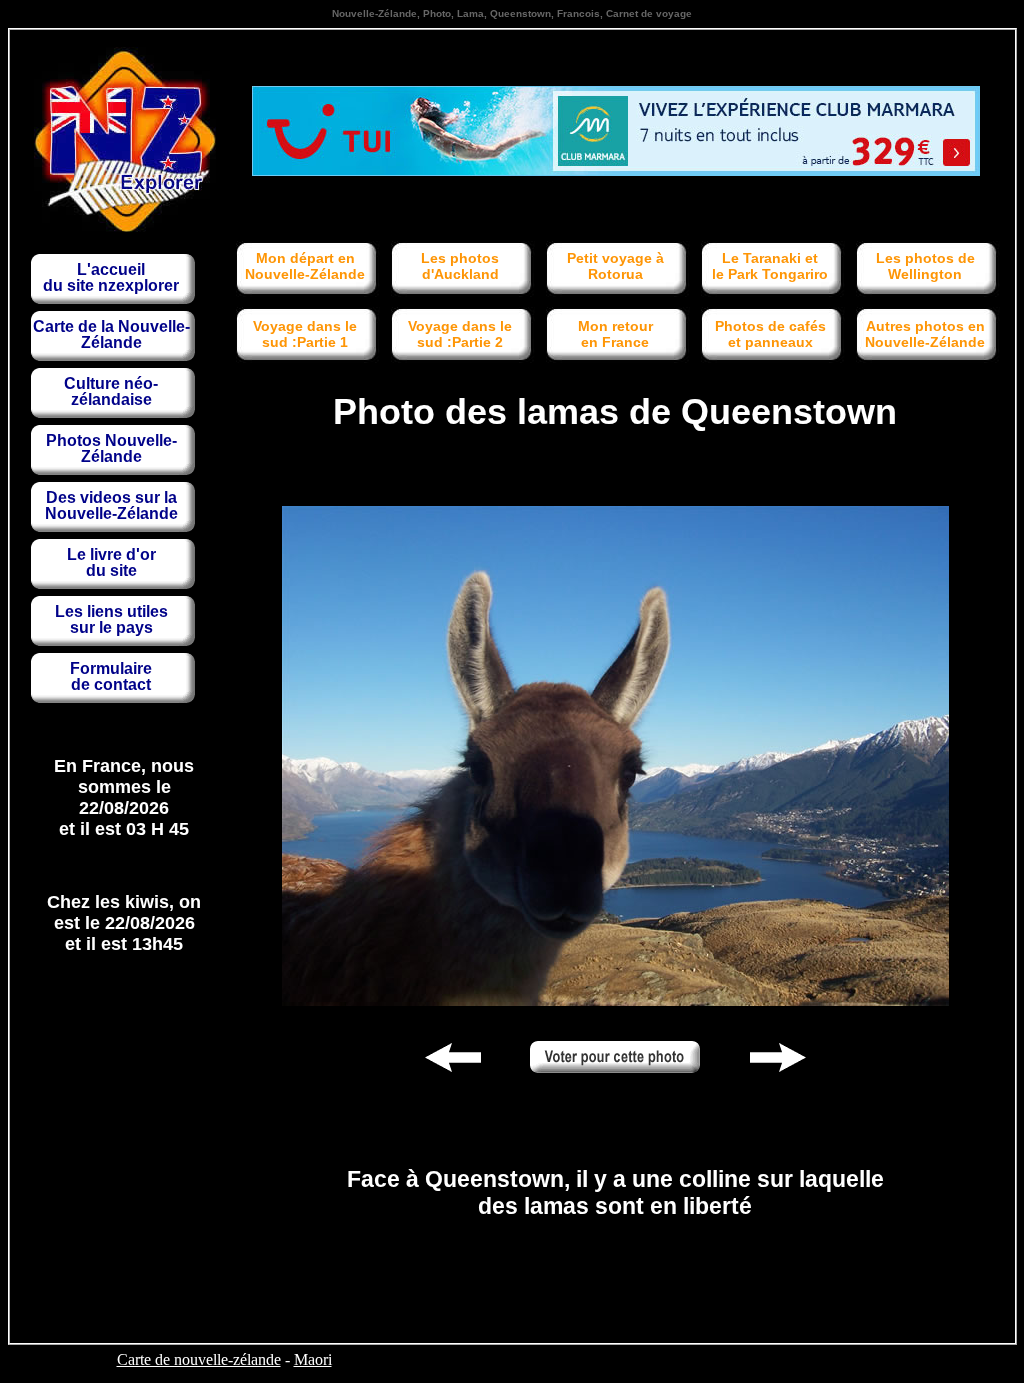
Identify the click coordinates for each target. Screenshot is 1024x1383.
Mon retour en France (615, 334)
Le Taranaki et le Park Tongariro (770, 266)
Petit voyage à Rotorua (615, 266)
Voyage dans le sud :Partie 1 (305, 334)
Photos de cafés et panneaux (770, 334)
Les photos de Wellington (925, 266)
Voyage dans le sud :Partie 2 (460, 334)
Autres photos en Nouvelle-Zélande (925, 334)
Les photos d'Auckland (460, 266)
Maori (313, 1359)
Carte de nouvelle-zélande (199, 1359)
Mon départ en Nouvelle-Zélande (305, 266)
